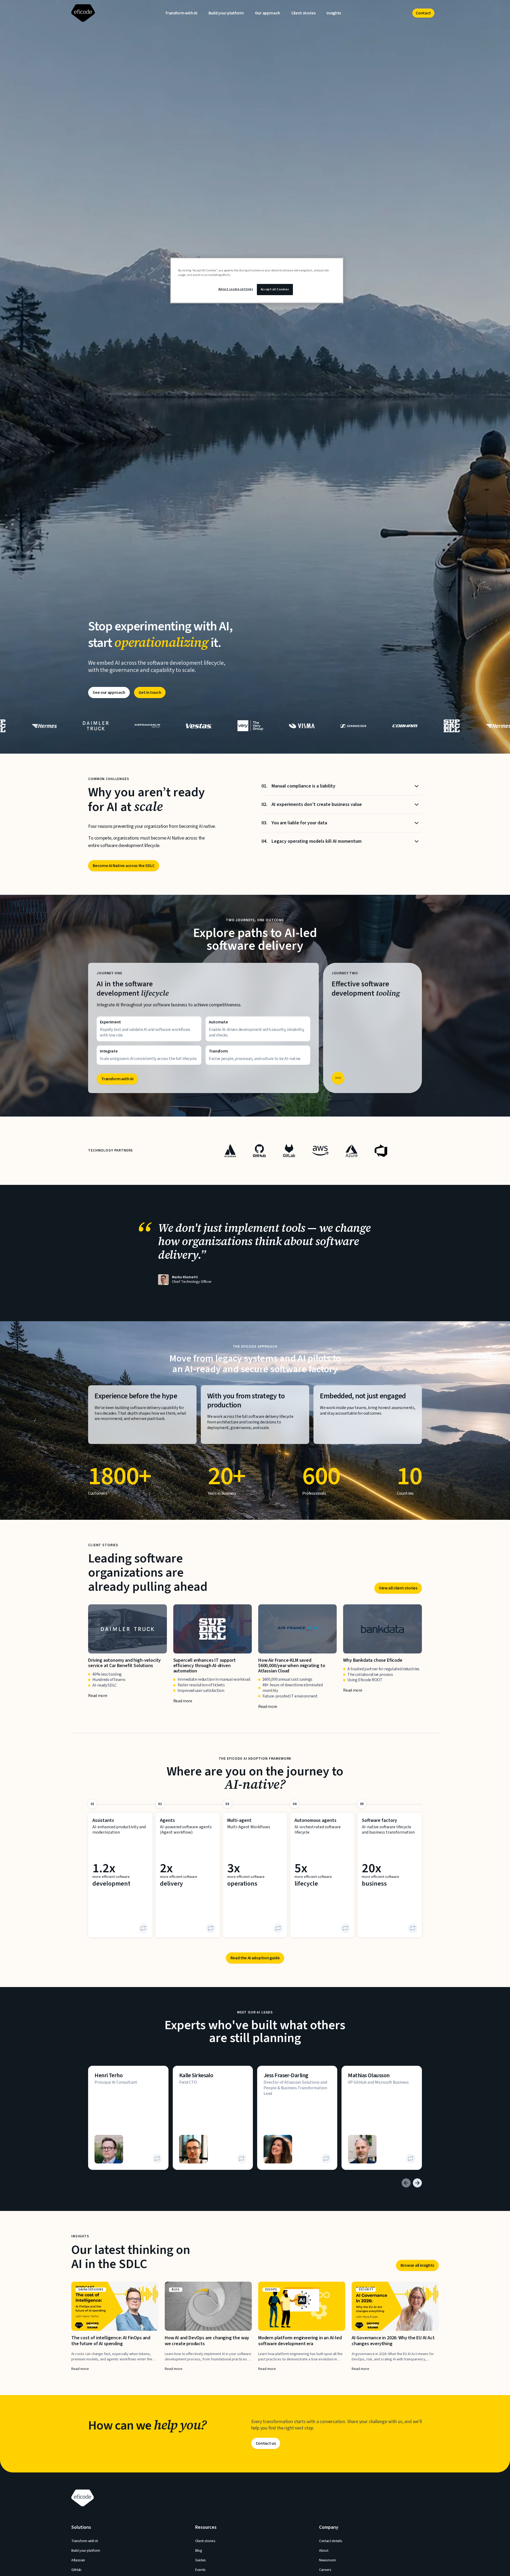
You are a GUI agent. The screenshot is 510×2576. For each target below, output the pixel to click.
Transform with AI (181, 13)
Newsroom (327, 2560)
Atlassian (78, 2560)
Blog (199, 2551)
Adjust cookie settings (236, 289)
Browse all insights (417, 2265)
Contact (423, 13)
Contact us (266, 2443)
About (324, 2551)
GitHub (76, 2570)
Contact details (331, 2541)
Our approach (268, 13)
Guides (201, 2560)
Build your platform (226, 13)
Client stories (303, 13)
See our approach (109, 693)
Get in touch (150, 693)
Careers (325, 2570)
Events (200, 2570)
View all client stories (398, 1588)
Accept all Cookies (275, 289)
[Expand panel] (338, 1078)
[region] (257, 280)
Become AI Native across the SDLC (124, 866)
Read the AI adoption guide (255, 1958)
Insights (334, 13)
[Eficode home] (81, 13)
